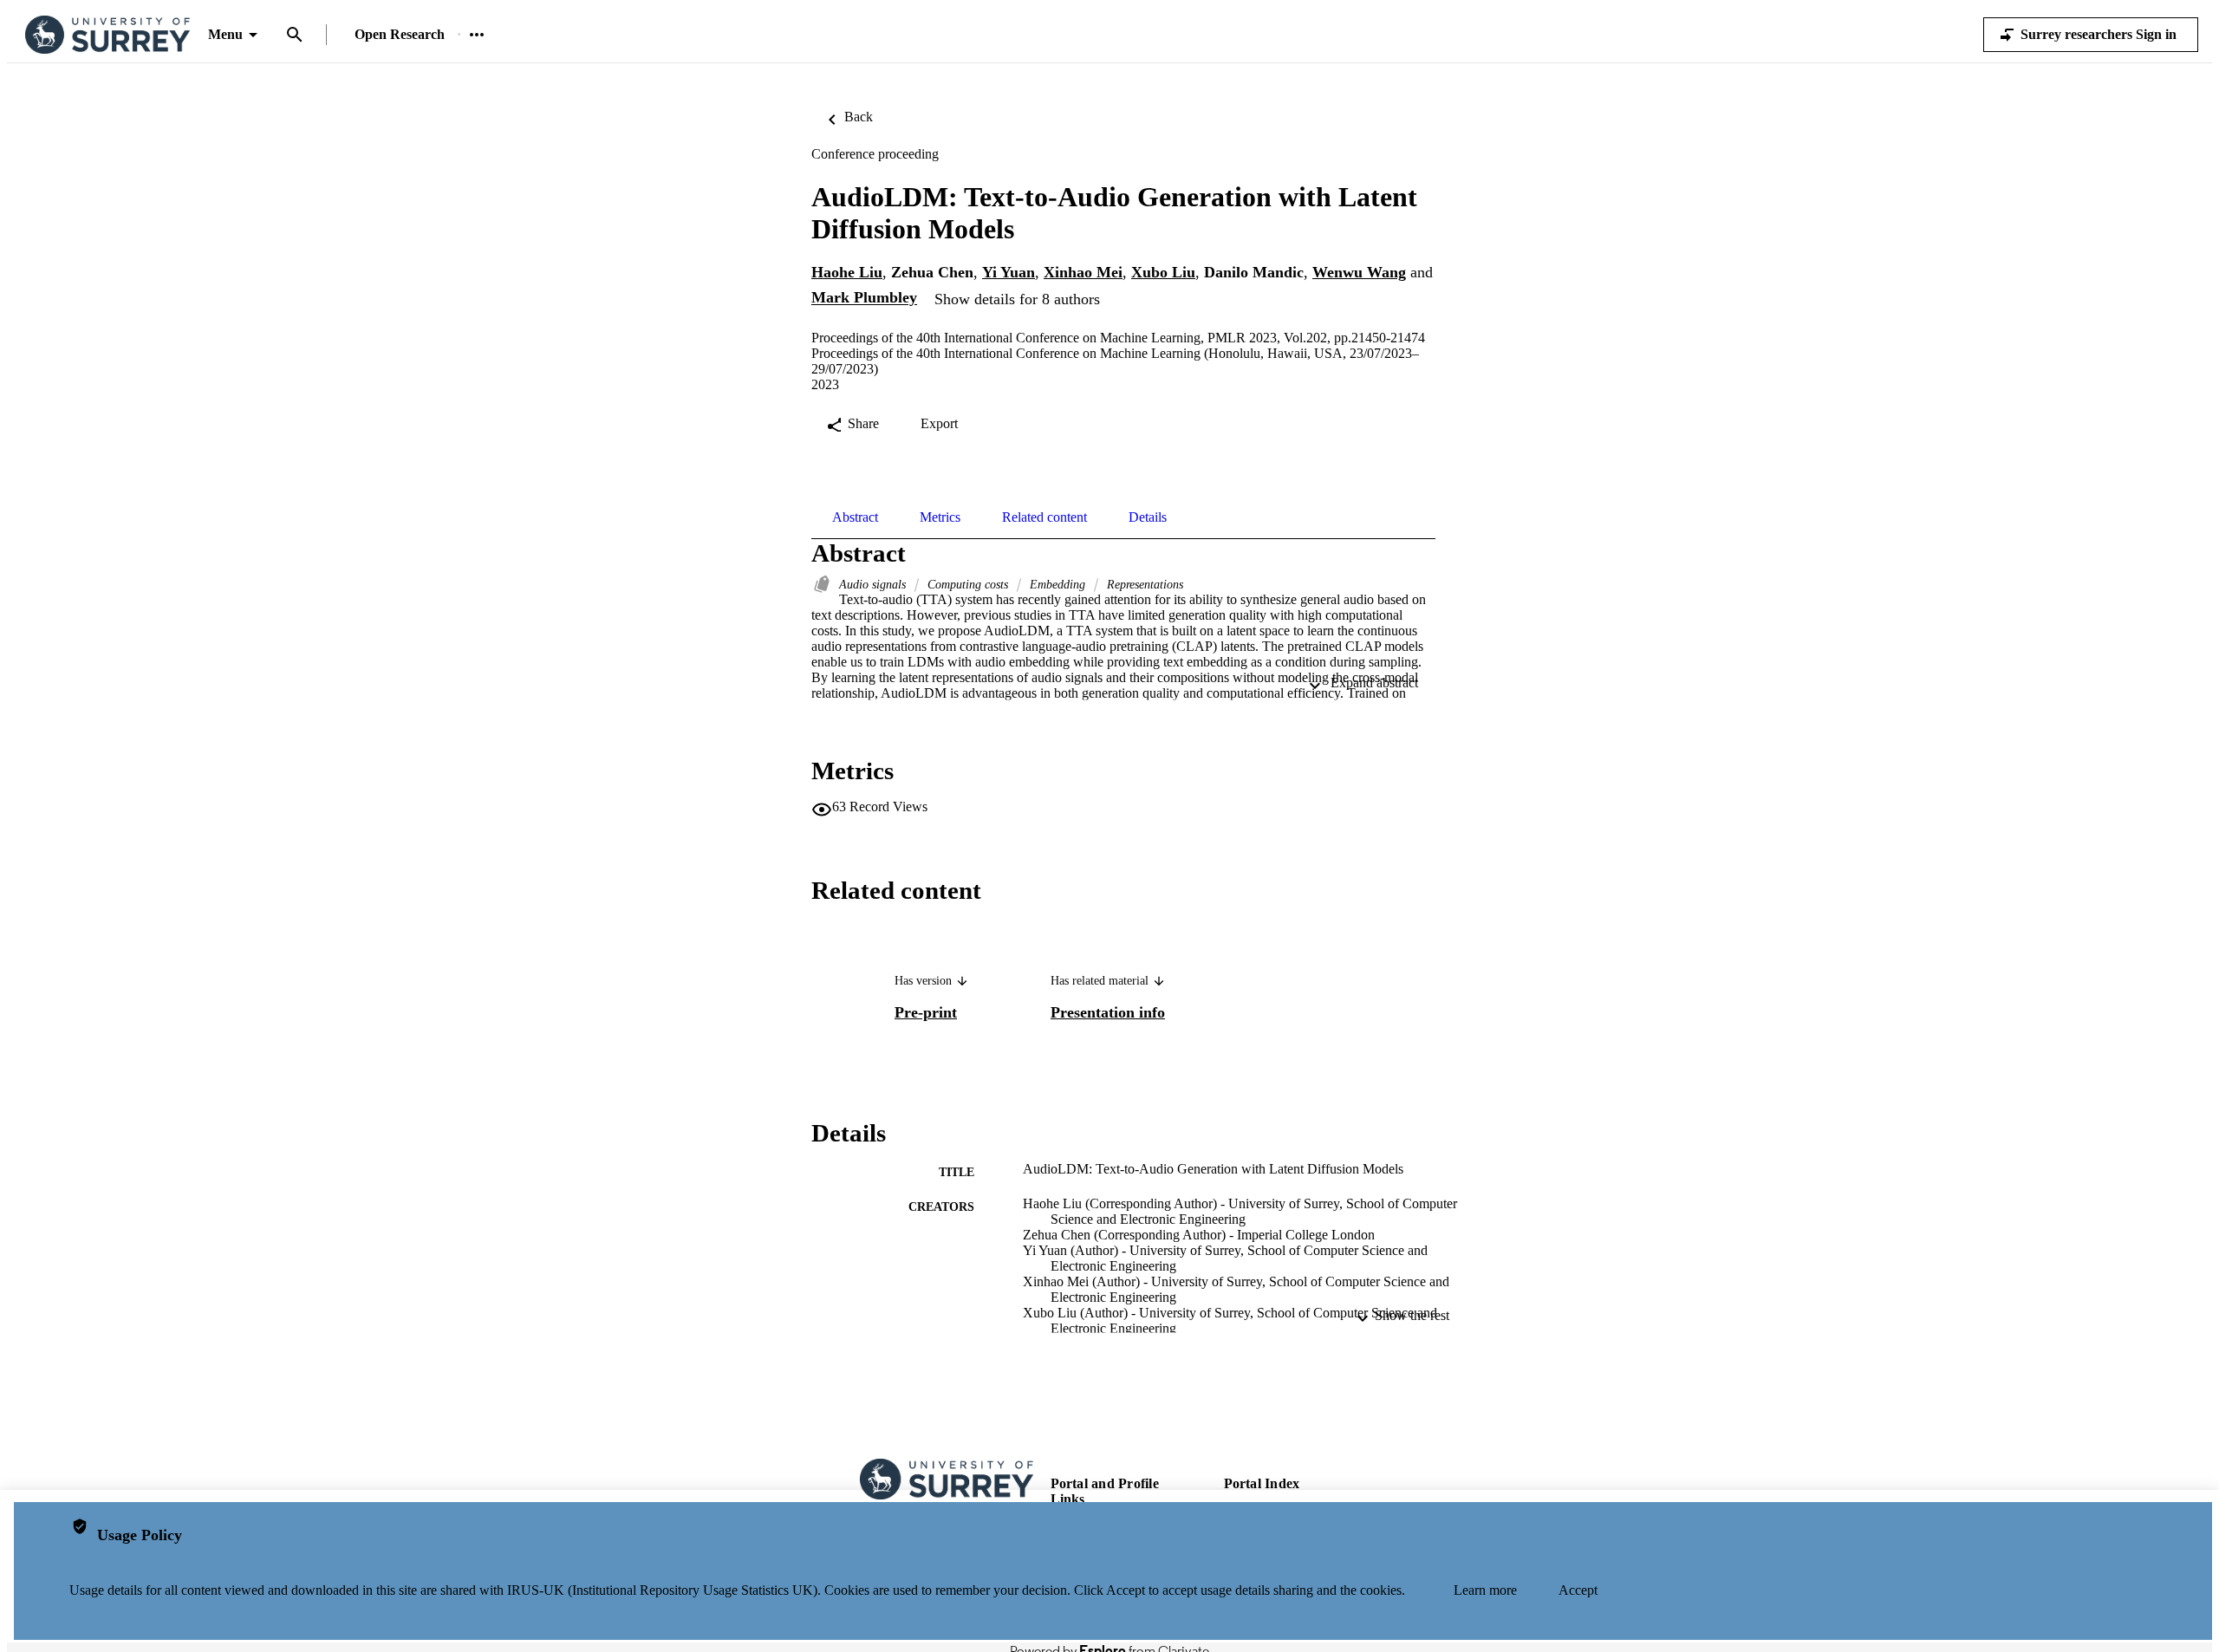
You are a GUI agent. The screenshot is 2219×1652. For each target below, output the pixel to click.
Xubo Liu (1163, 272)
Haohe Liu (847, 272)
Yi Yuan (1009, 272)
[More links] (477, 35)
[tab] (855, 517)
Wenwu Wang (1359, 272)
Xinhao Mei (1083, 272)
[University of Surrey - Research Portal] (107, 35)
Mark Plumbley (864, 298)
